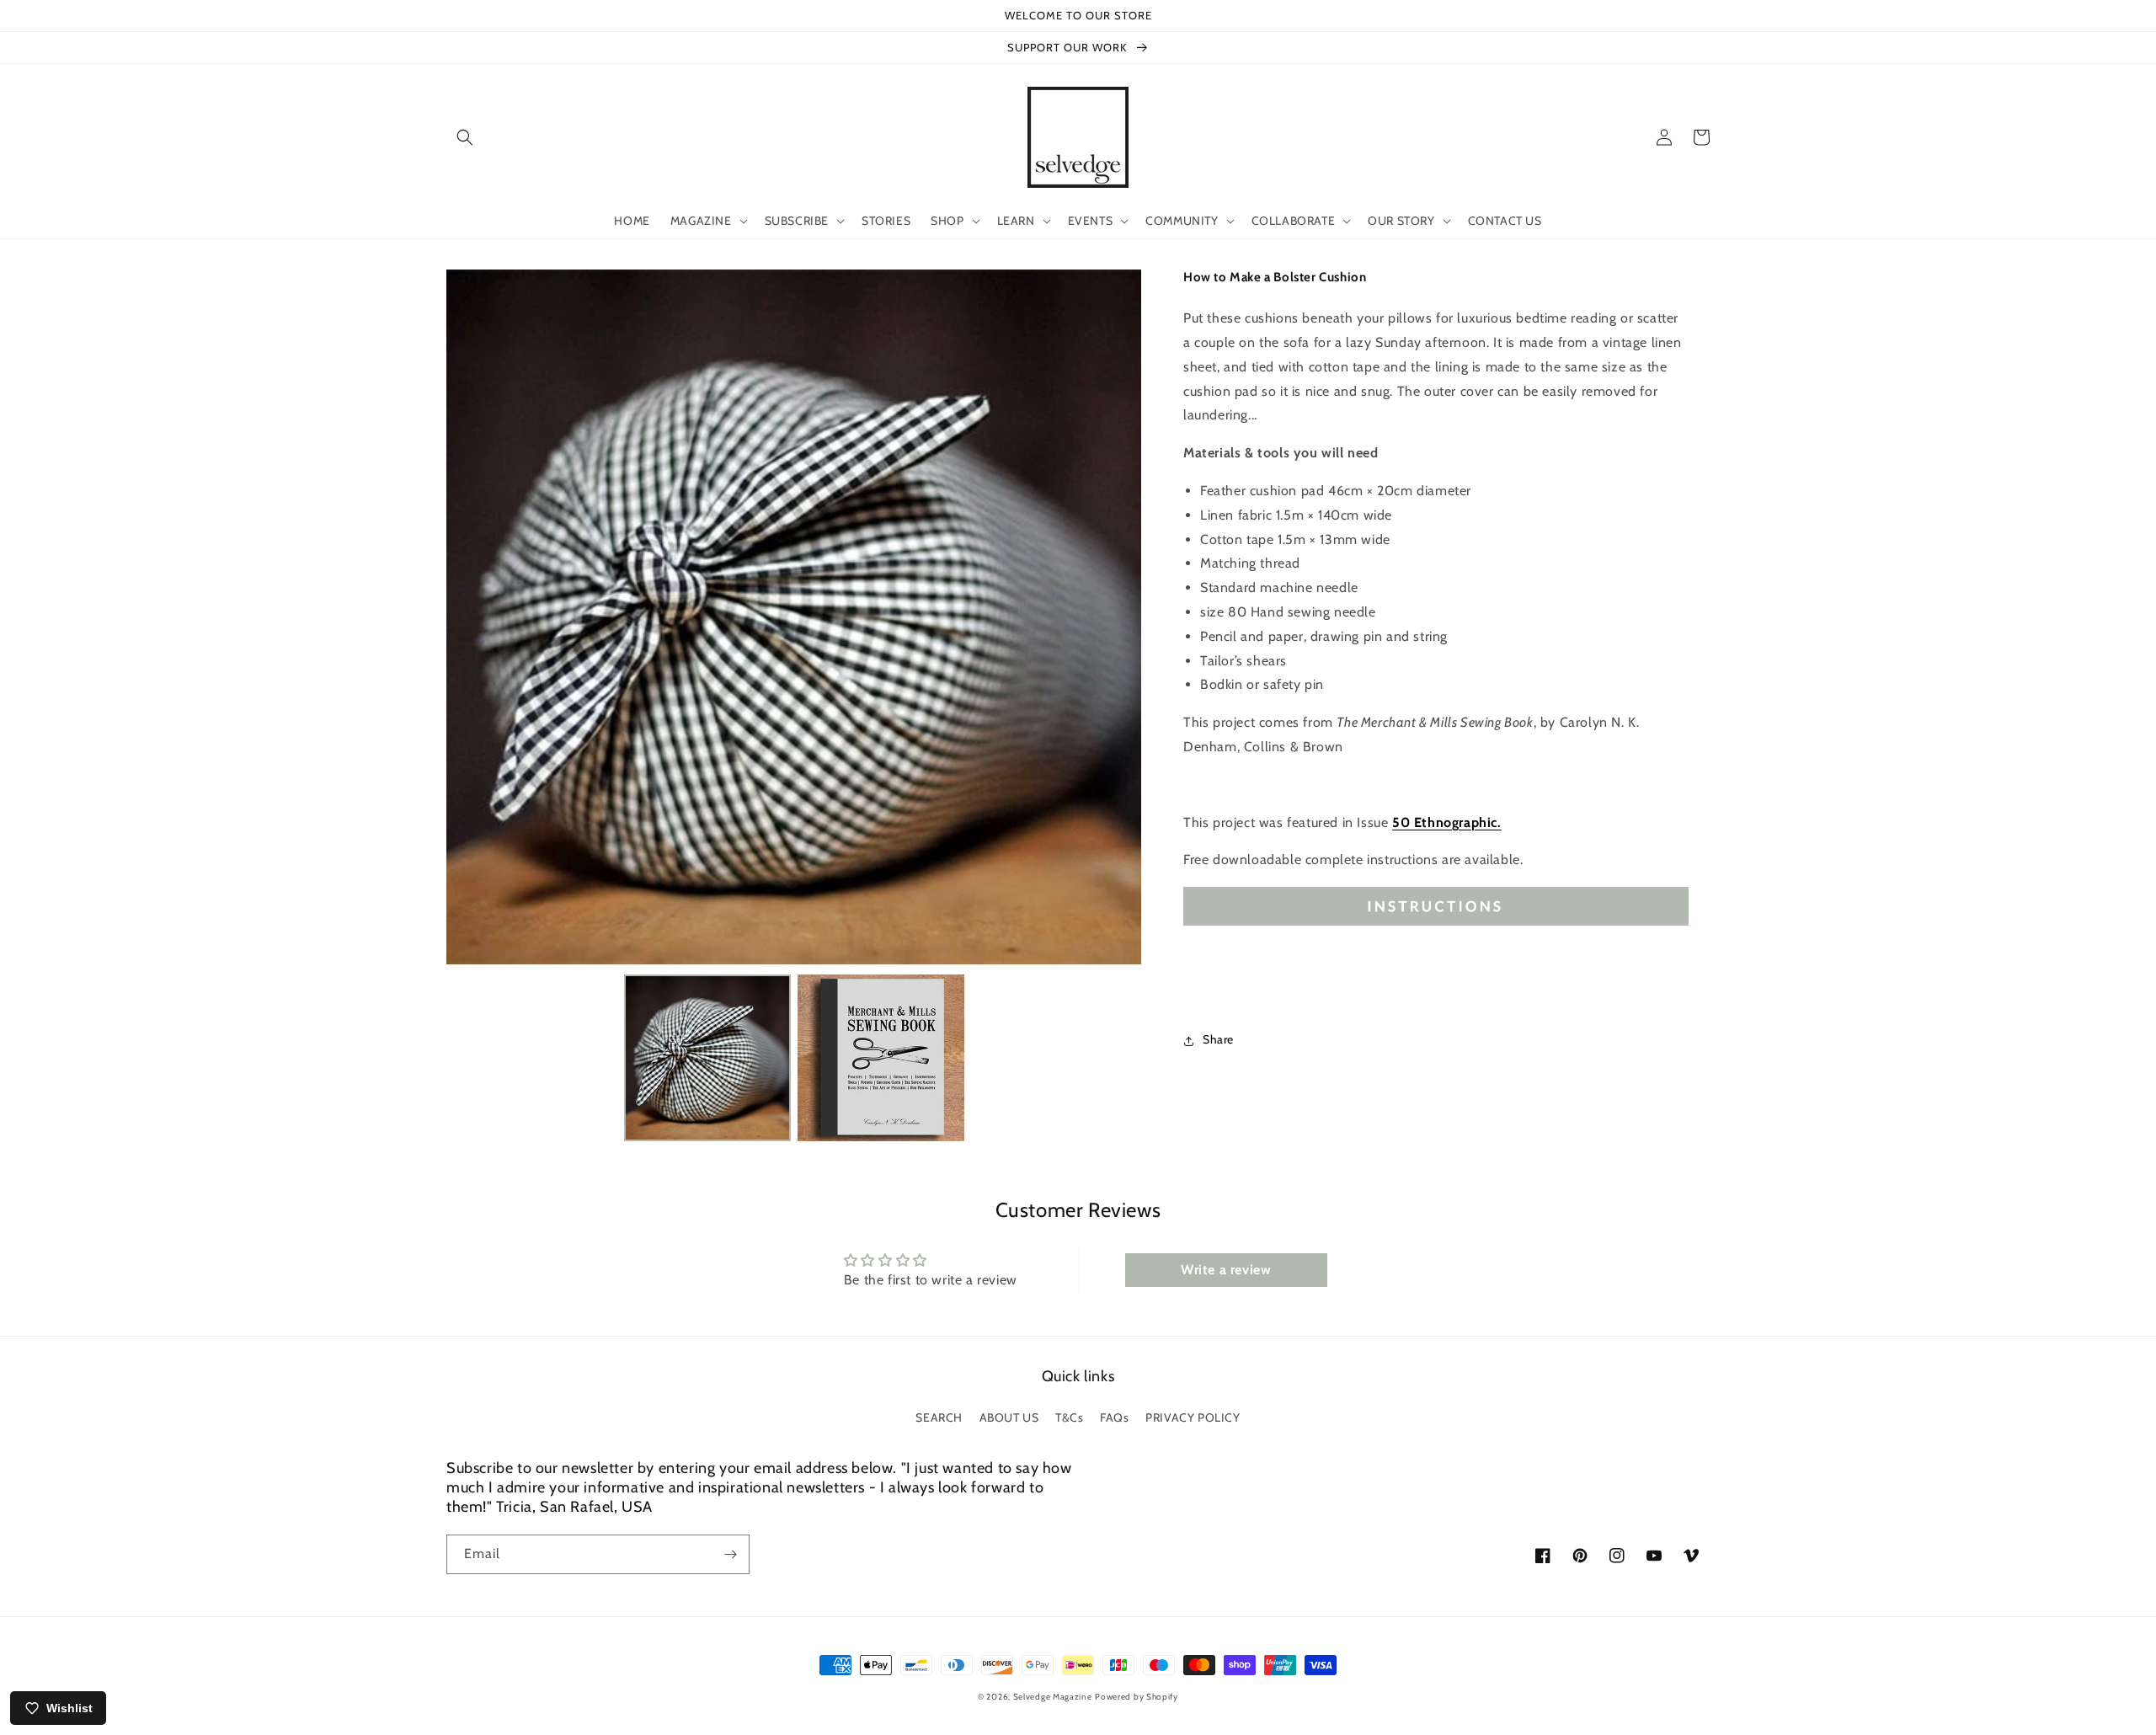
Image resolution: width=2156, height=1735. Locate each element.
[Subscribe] (730, 1554)
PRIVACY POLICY (1193, 1417)
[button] (465, 137)
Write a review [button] (1226, 1270)
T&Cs (1069, 1417)
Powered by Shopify (1137, 1697)
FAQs (1114, 1417)
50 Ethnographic (1447, 822)
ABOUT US (1009, 1417)
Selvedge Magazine (1053, 1697)
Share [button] (1218, 1040)
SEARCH (939, 1417)
